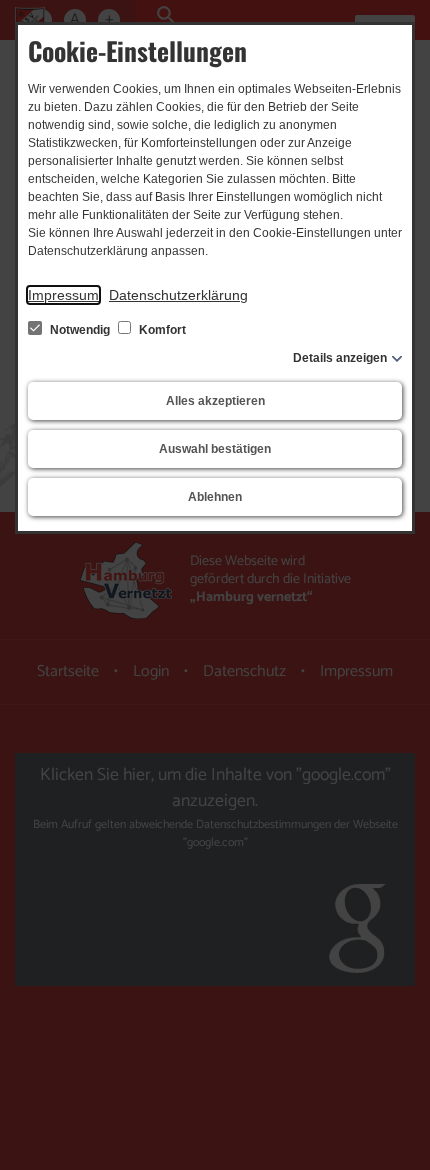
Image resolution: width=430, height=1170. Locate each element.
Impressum (63, 295)
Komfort (161, 330)
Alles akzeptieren (215, 401)
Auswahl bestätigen (215, 449)
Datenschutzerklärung (178, 295)
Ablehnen (215, 497)
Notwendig (80, 330)
